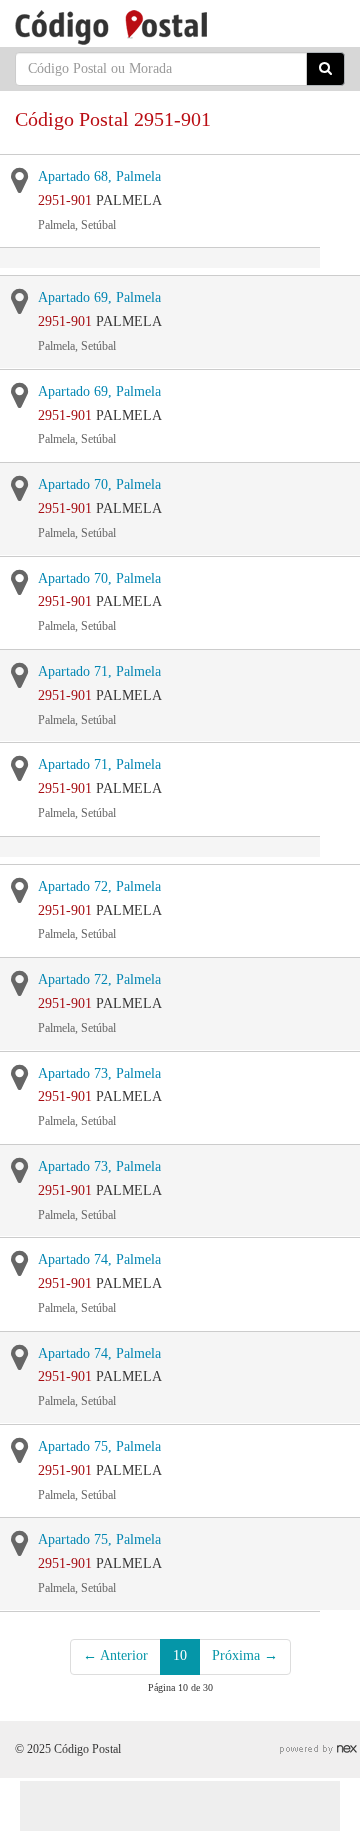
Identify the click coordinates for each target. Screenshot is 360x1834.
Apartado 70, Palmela (99, 484)
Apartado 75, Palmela (99, 1446)
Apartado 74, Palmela (99, 1259)
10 (180, 1655)
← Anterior (115, 1655)
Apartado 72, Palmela (99, 886)
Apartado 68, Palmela (99, 176)
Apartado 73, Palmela (99, 1073)
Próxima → (245, 1655)
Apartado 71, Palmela (99, 671)
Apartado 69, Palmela (99, 297)
